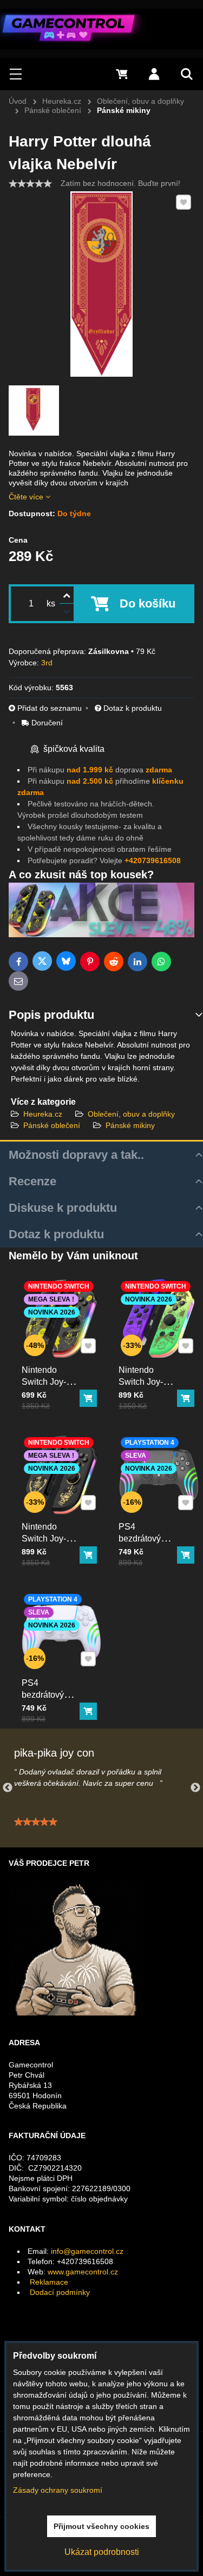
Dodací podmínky (60, 2292)
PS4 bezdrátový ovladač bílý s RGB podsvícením (48, 1707)
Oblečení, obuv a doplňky (131, 1114)
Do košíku (148, 603)
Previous (8, 1788)
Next (195, 1788)
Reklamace (49, 2282)
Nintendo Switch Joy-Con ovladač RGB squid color (143, 1394)
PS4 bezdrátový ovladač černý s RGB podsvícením (145, 1550)
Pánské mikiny (130, 1125)
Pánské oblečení (52, 1125)
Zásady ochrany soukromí (58, 2490)
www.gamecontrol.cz (83, 2272)
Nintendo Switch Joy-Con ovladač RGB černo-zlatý (46, 1550)
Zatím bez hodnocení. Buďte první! (120, 183)
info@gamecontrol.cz (87, 2251)
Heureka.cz (43, 1114)
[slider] (30, 184)
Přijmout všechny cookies (101, 2526)
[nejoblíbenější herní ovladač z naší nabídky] (101, 935)
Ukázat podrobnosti (102, 2552)
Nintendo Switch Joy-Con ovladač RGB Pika (46, 1388)
